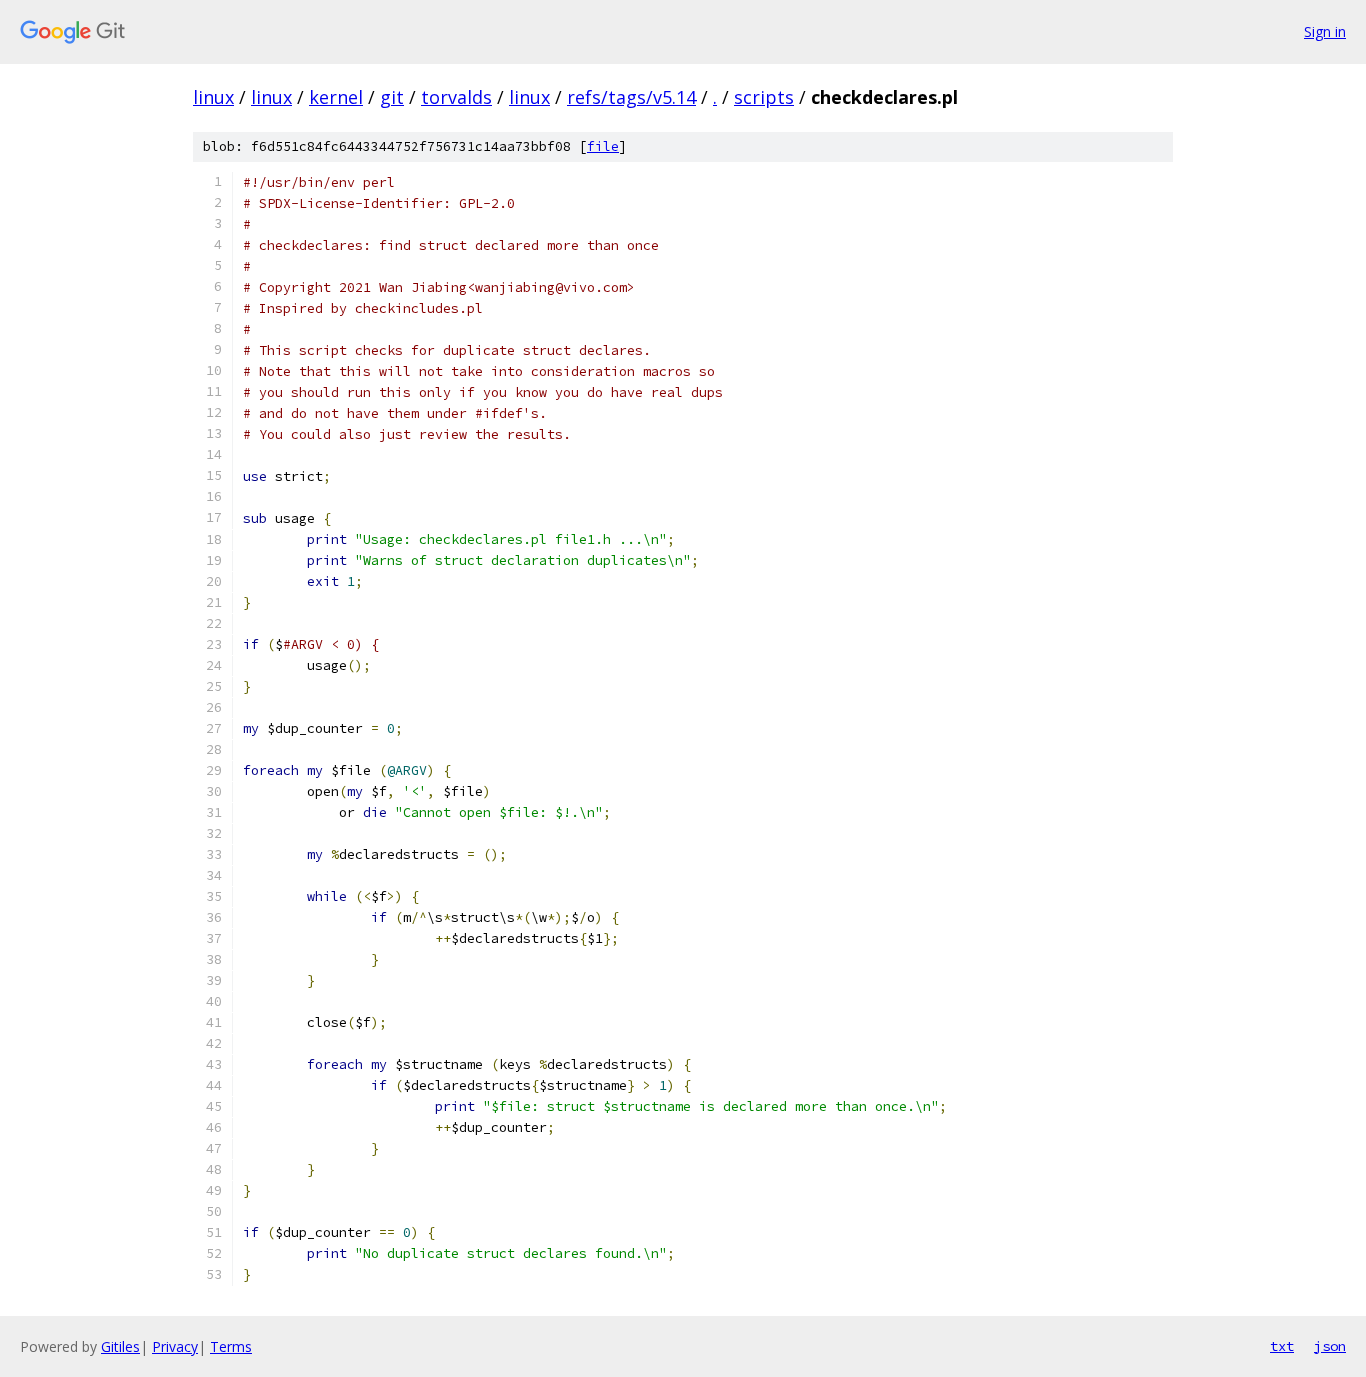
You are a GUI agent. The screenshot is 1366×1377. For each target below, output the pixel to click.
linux (213, 97)
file (603, 146)
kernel (336, 97)
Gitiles (120, 1346)
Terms (231, 1346)
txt (1282, 1346)
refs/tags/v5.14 (631, 97)
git (392, 97)
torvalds (456, 97)
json (1330, 1346)
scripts (764, 97)
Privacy (175, 1346)
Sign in (1325, 31)
